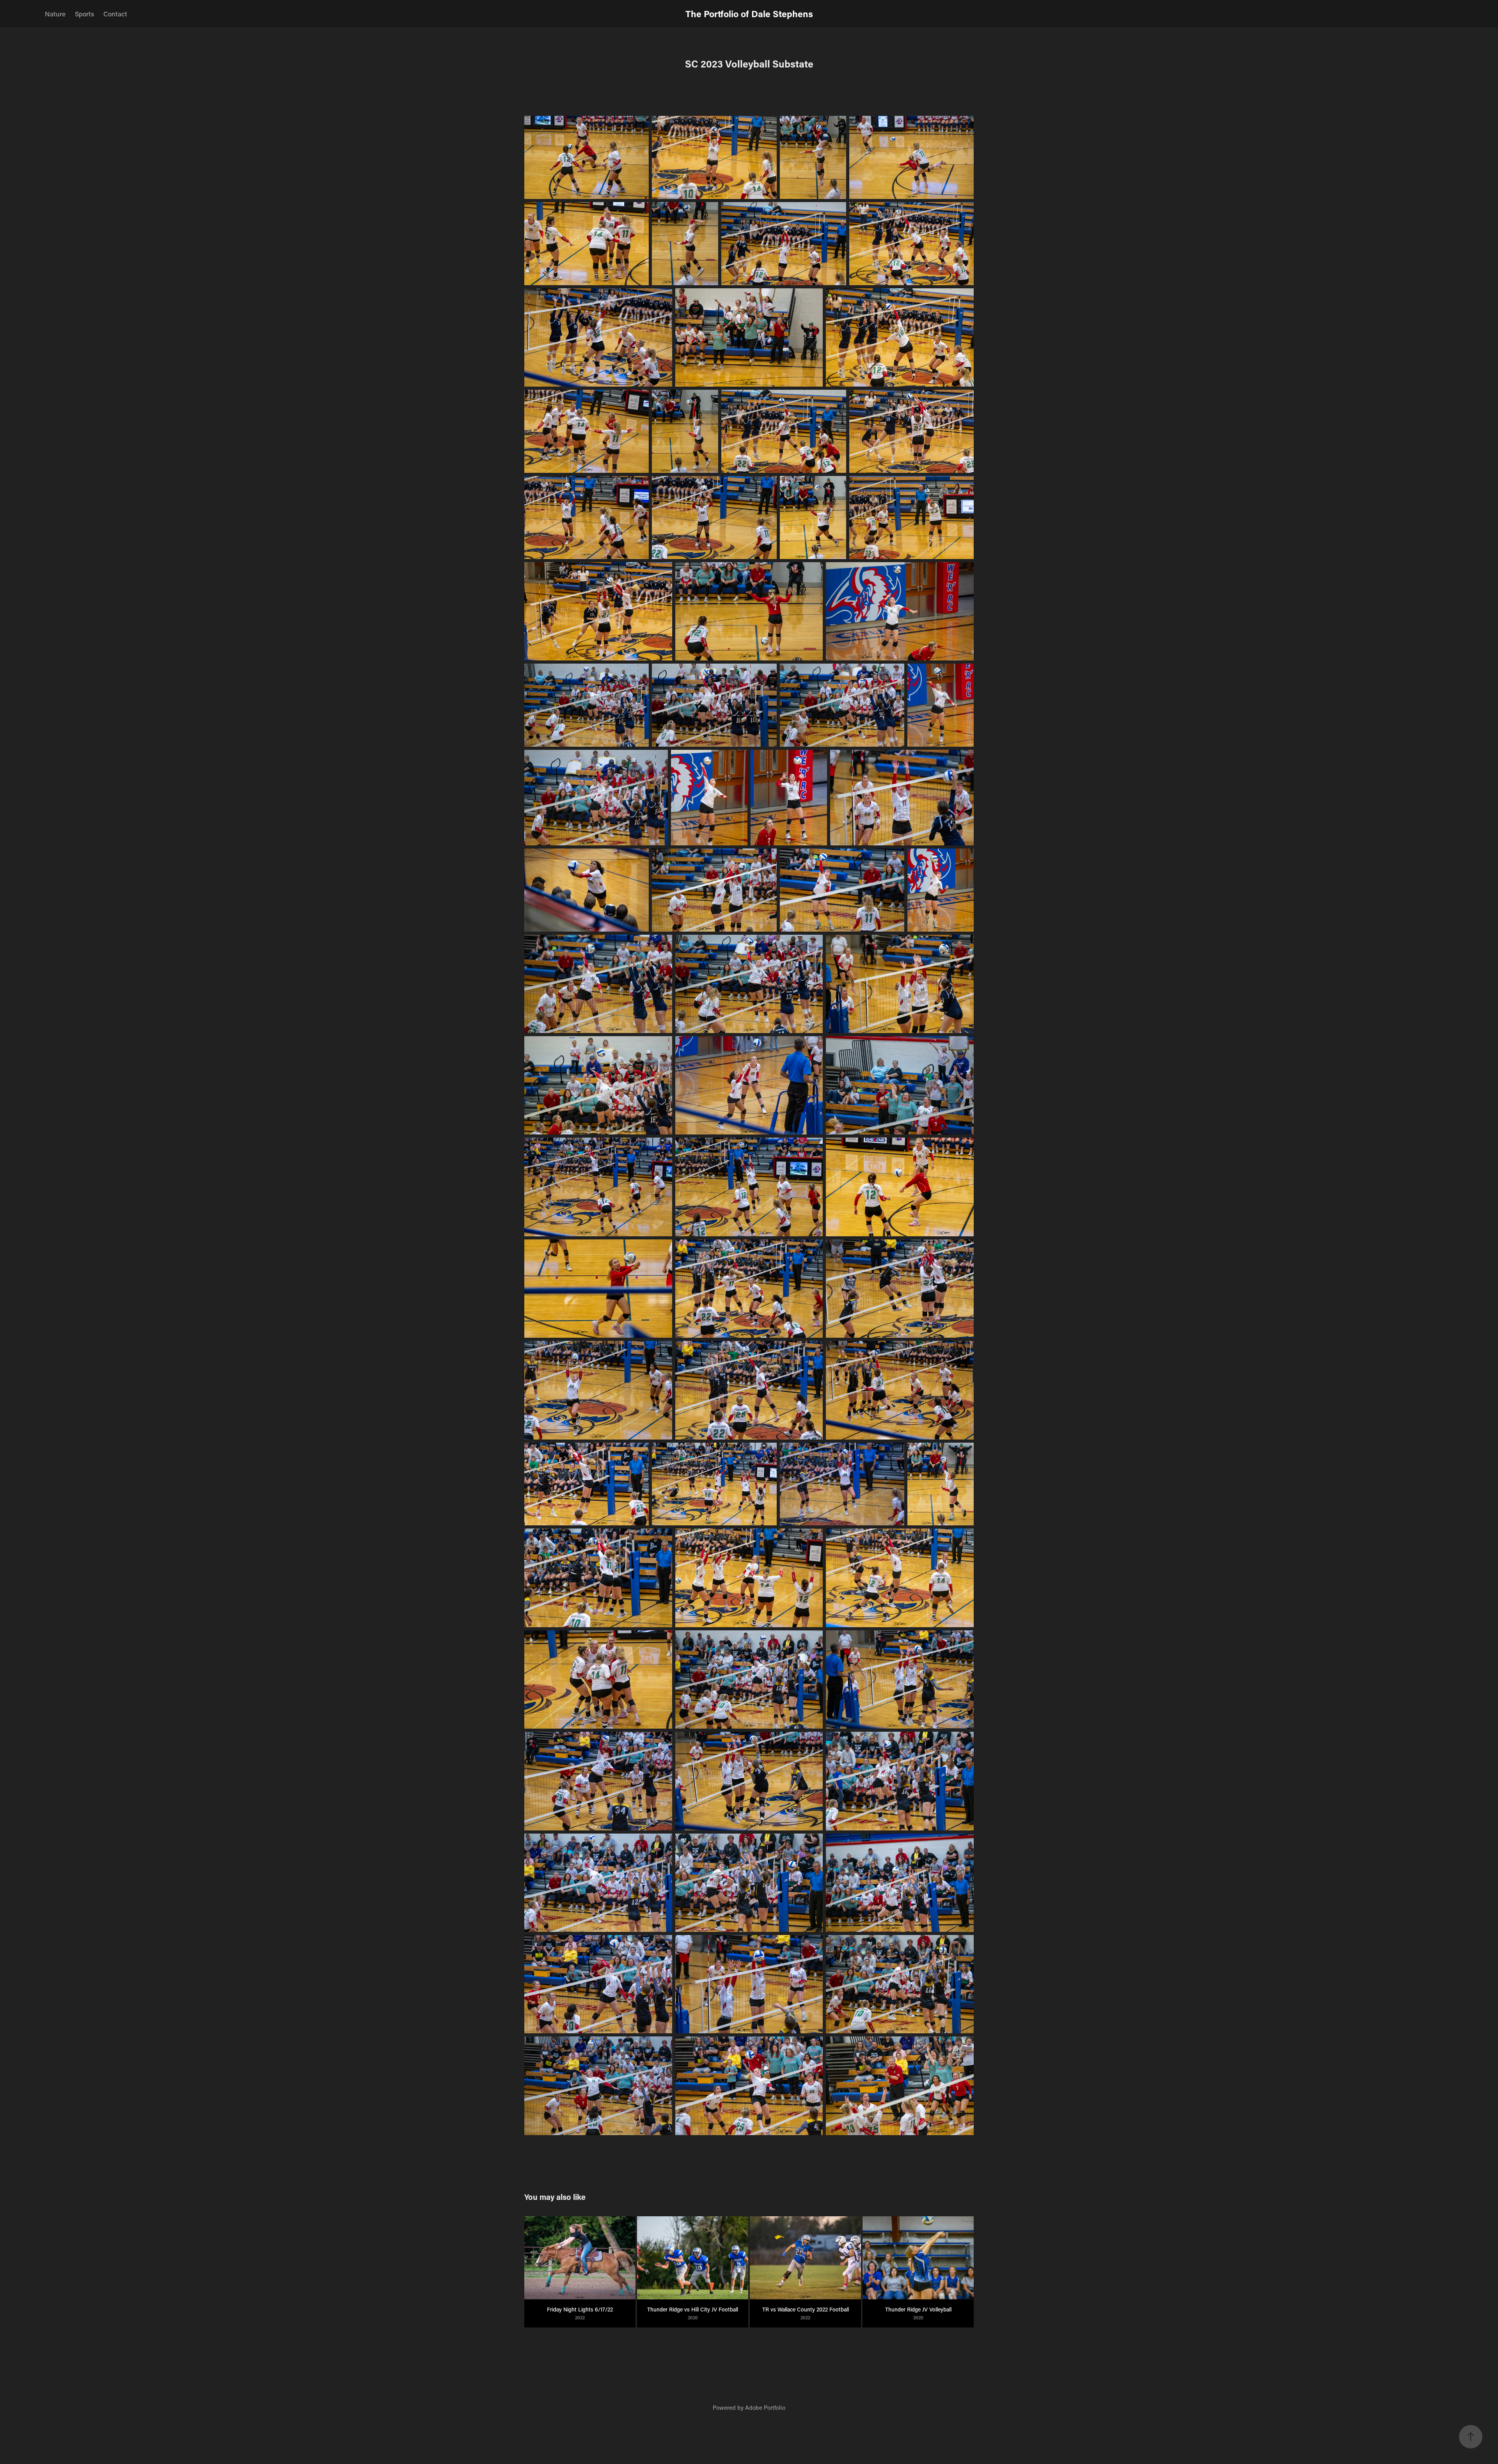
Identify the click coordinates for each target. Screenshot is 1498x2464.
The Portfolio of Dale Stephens (749, 14)
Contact (115, 14)
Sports (84, 14)
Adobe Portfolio (765, 2407)
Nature (55, 14)
